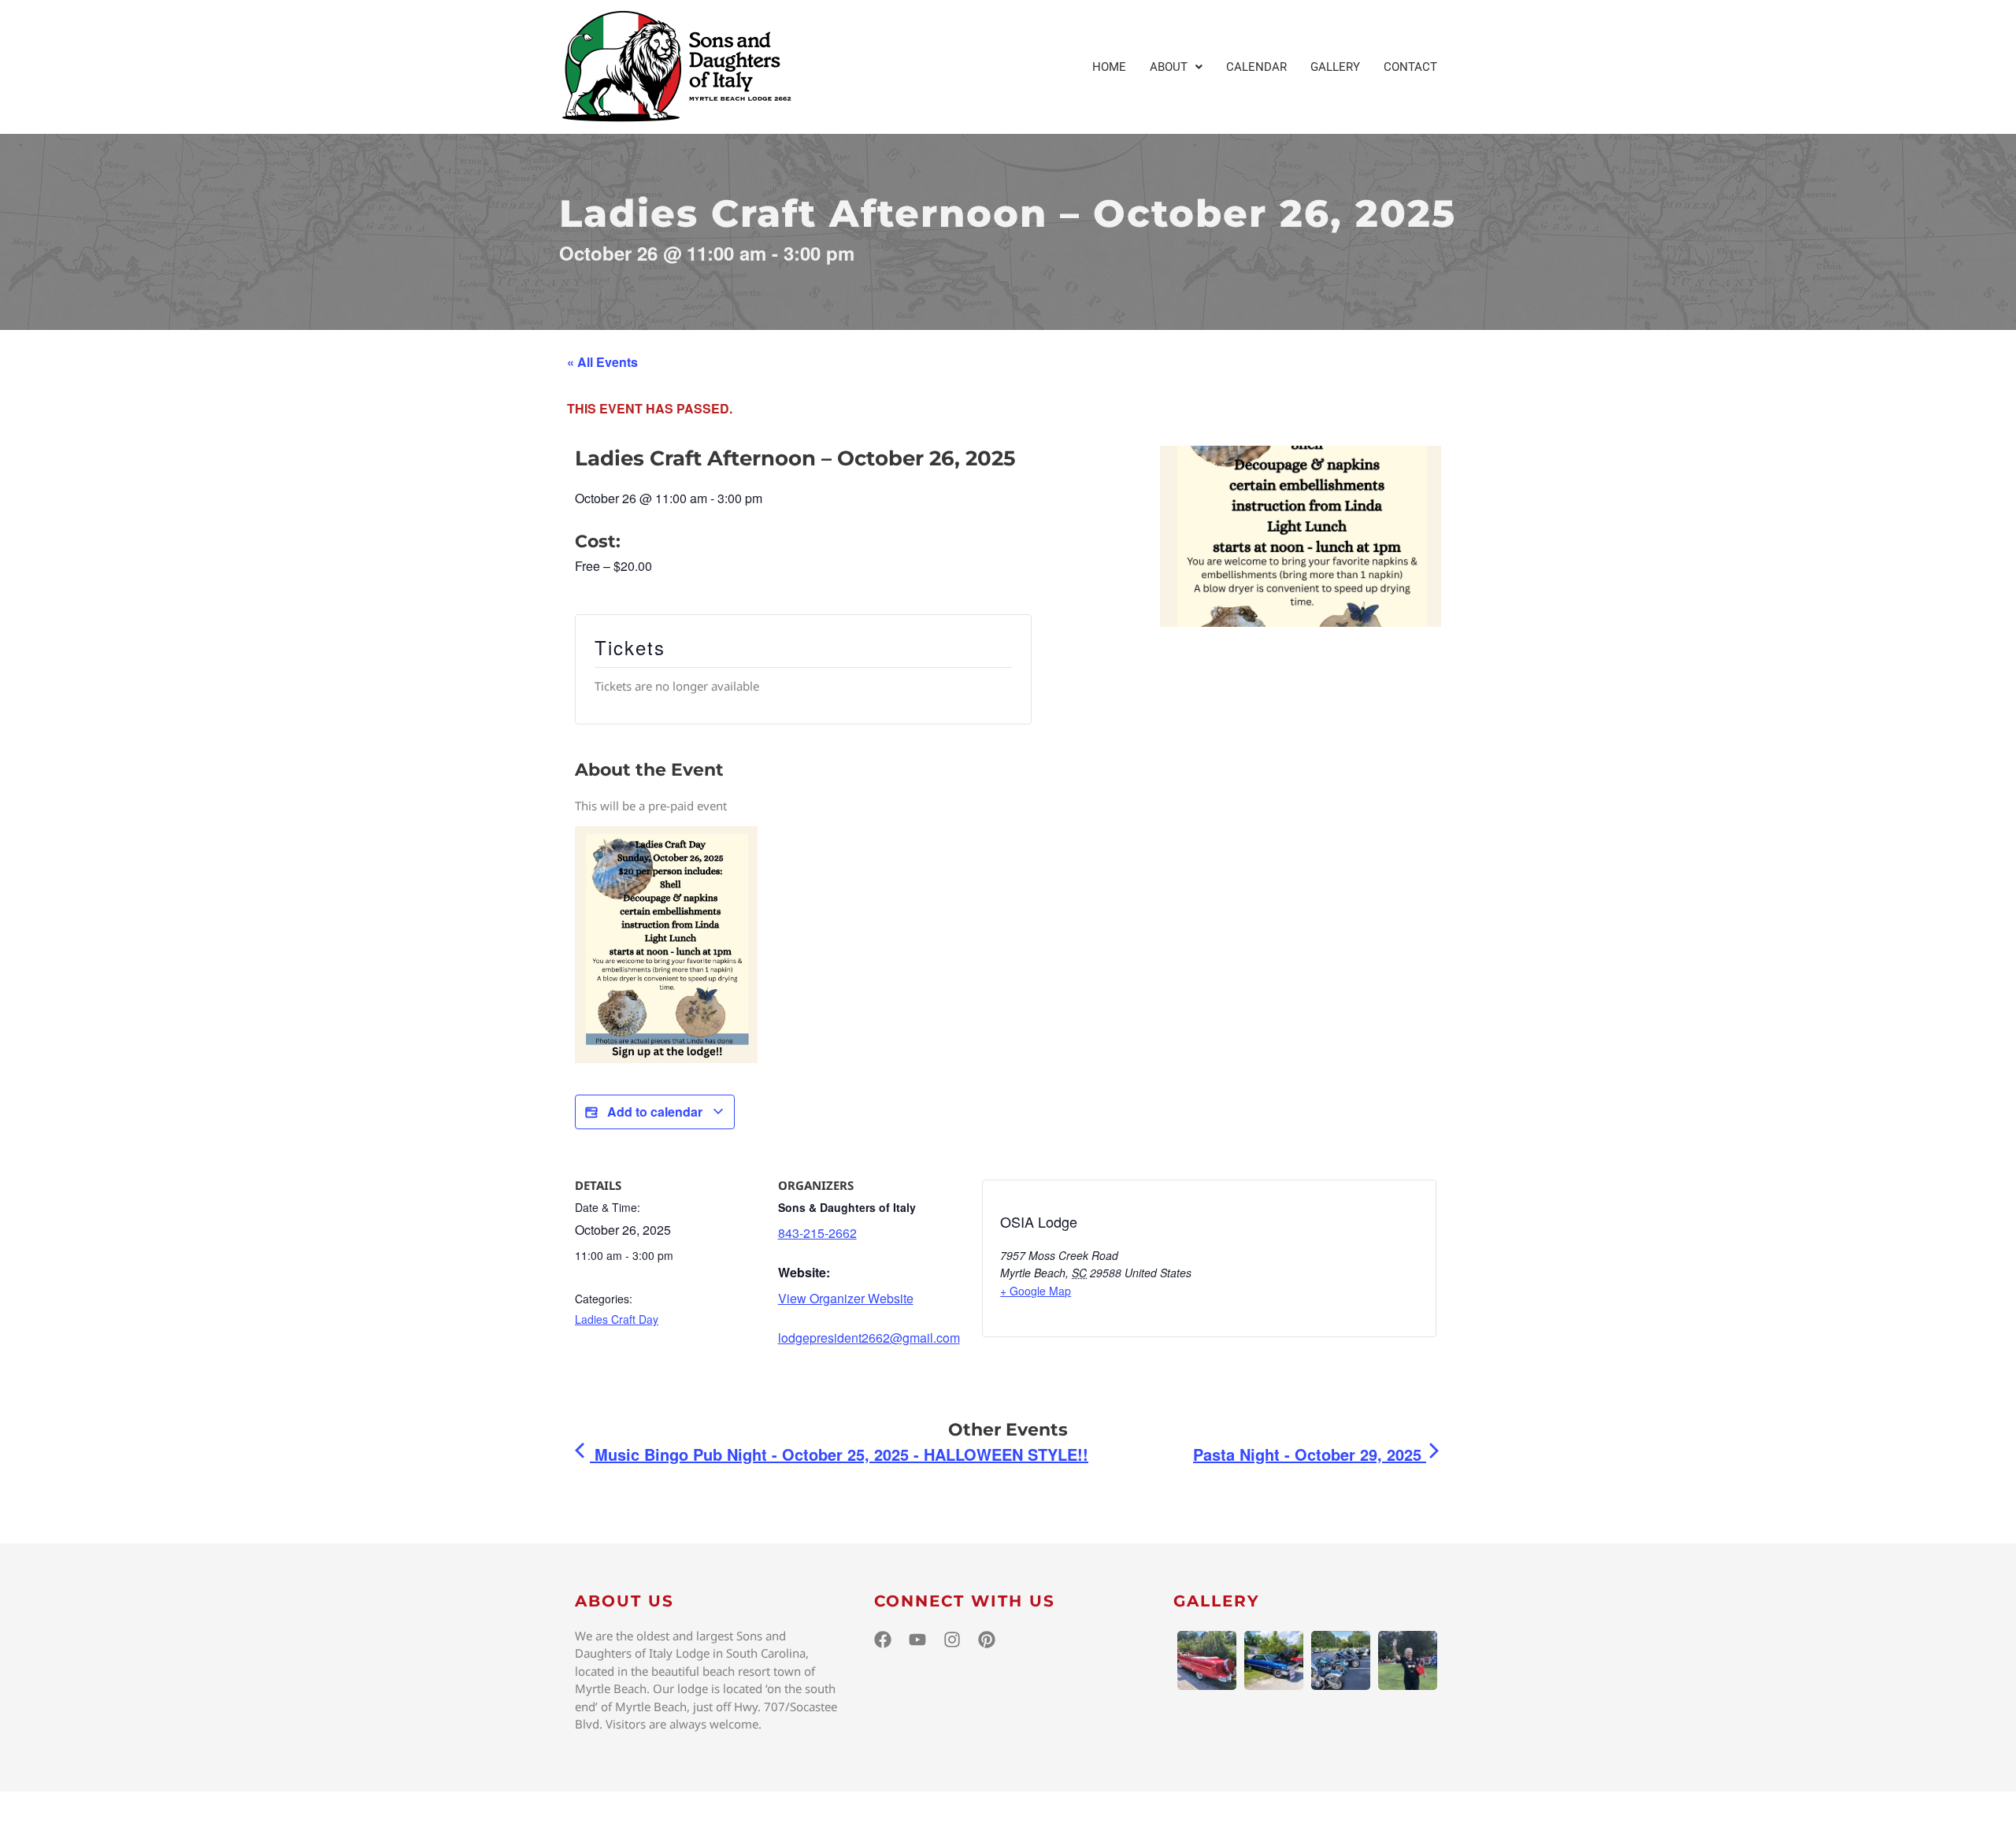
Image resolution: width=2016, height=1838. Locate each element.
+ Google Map (1036, 1291)
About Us (624, 1601)
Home (1109, 67)
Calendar (1256, 67)
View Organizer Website (846, 1298)
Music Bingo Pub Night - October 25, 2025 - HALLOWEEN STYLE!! (839, 1454)
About (1169, 67)
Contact (1410, 67)
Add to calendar (655, 1112)
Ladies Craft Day (617, 1319)
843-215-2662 (817, 1233)
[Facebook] (883, 1640)
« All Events (602, 362)
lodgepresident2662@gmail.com (869, 1338)
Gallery (1335, 67)
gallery (1217, 1601)
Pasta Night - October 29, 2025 (1310, 1454)
